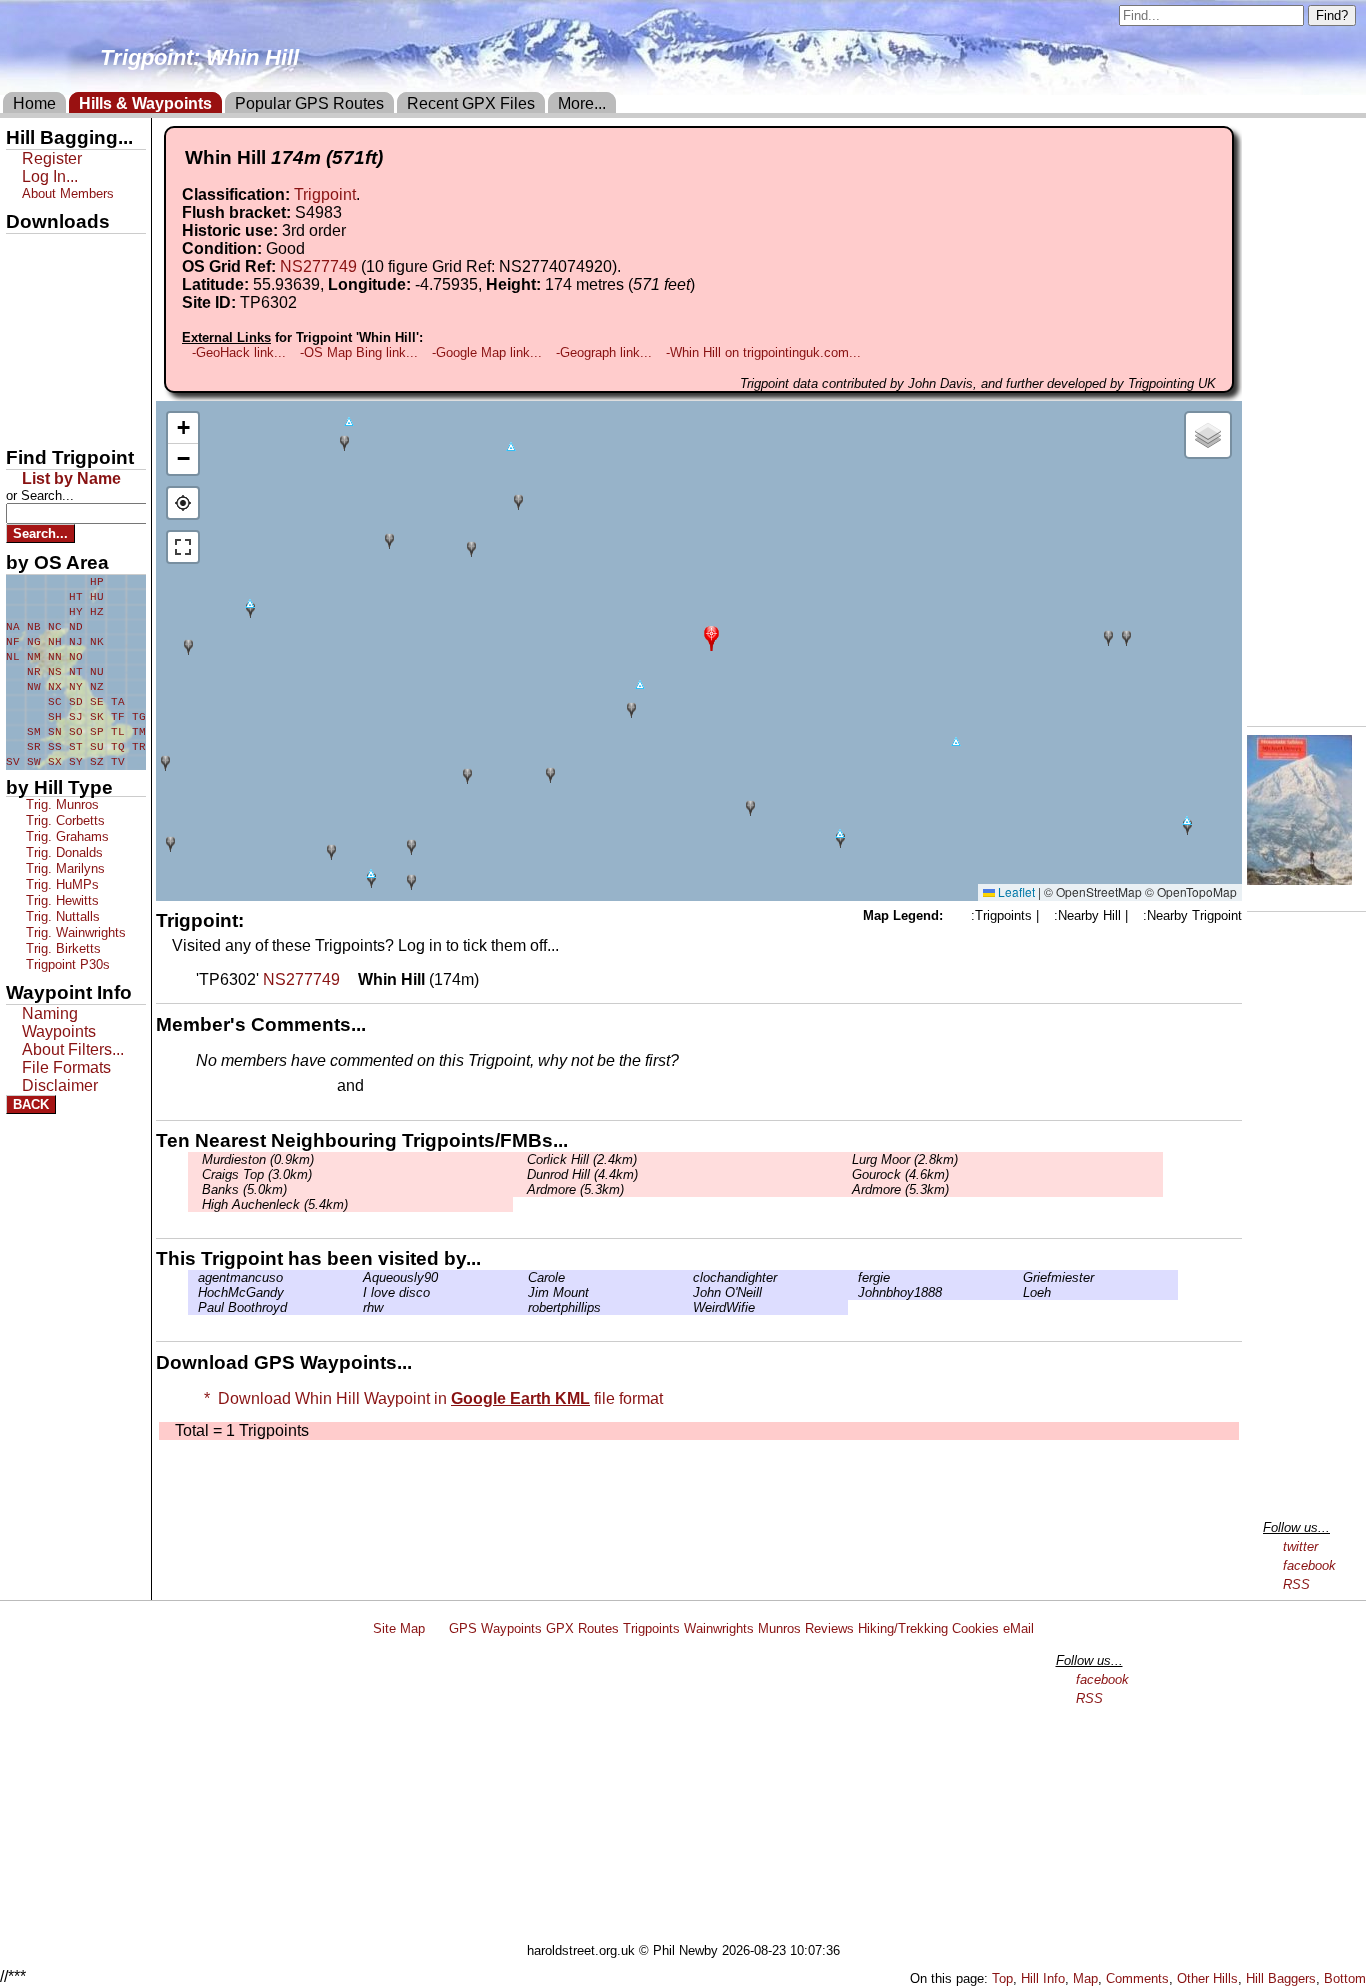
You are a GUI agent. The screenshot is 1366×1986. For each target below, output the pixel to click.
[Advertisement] (692, 1793)
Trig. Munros (60, 804)
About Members (68, 193)
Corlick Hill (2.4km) (580, 1159)
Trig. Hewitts (60, 900)
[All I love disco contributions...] (358, 1292)
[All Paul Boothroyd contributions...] (193, 1307)
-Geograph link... (604, 352)
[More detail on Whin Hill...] (349, 979)
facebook (1309, 1565)
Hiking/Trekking (903, 1628)
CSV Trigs (47, 421)
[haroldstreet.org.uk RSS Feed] (437, 1628)
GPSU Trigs (51, 319)
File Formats (66, 1067)
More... (582, 103)
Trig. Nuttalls (61, 916)
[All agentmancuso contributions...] (193, 1277)
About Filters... (73, 1049)
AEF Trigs (47, 387)
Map (1085, 1978)
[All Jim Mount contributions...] (523, 1292)
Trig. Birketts (61, 948)
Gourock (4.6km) (898, 1174)
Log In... (409, 1087)
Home (34, 103)
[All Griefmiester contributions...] (1018, 1277)
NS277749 (318, 266)
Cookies (975, 1628)
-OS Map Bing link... (359, 352)
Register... (245, 1087)
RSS (1296, 1584)
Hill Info (1043, 1978)
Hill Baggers (1281, 1978)
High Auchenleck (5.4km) (273, 1204)
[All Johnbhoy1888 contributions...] (853, 1292)
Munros (779, 1628)
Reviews (829, 1628)
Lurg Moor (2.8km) (903, 1159)
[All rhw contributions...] (358, 1307)
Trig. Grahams (65, 836)
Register (52, 158)
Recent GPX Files (471, 103)
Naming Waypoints (59, 1022)
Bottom (1345, 1978)
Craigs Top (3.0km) (255, 1174)
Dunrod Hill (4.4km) (580, 1174)
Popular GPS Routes (309, 103)
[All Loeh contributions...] (1018, 1292)
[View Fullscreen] (183, 547)
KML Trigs (47, 353)
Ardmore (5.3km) (573, 1189)
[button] (711, 636)
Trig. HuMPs (60, 884)
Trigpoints (651, 1628)
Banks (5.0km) (242, 1189)
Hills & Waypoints (145, 103)
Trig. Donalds (62, 852)
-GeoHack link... (239, 352)
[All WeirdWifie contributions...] (688, 1307)
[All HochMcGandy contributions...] (193, 1292)
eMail (1018, 1628)
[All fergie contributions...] (853, 1277)
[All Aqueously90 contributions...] (358, 1277)
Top (1002, 1978)
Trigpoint (325, 194)
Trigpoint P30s (66, 964)
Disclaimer (60, 1085)
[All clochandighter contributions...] (688, 1277)
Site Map (399, 1628)
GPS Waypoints (495, 1628)
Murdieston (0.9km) (256, 1159)
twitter (1300, 1546)
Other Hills (1207, 1978)
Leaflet (1015, 891)
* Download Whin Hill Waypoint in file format (429, 1398)
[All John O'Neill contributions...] (688, 1292)
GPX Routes (582, 1628)
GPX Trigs (47, 251)
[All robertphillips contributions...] (523, 1307)
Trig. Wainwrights (74, 932)
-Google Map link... (487, 352)
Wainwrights (719, 1628)
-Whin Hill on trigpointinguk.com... (763, 352)
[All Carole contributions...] (523, 1277)
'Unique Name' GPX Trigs (63, 287)
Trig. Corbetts (63, 820)
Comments (1137, 1978)
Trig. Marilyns (63, 868)
